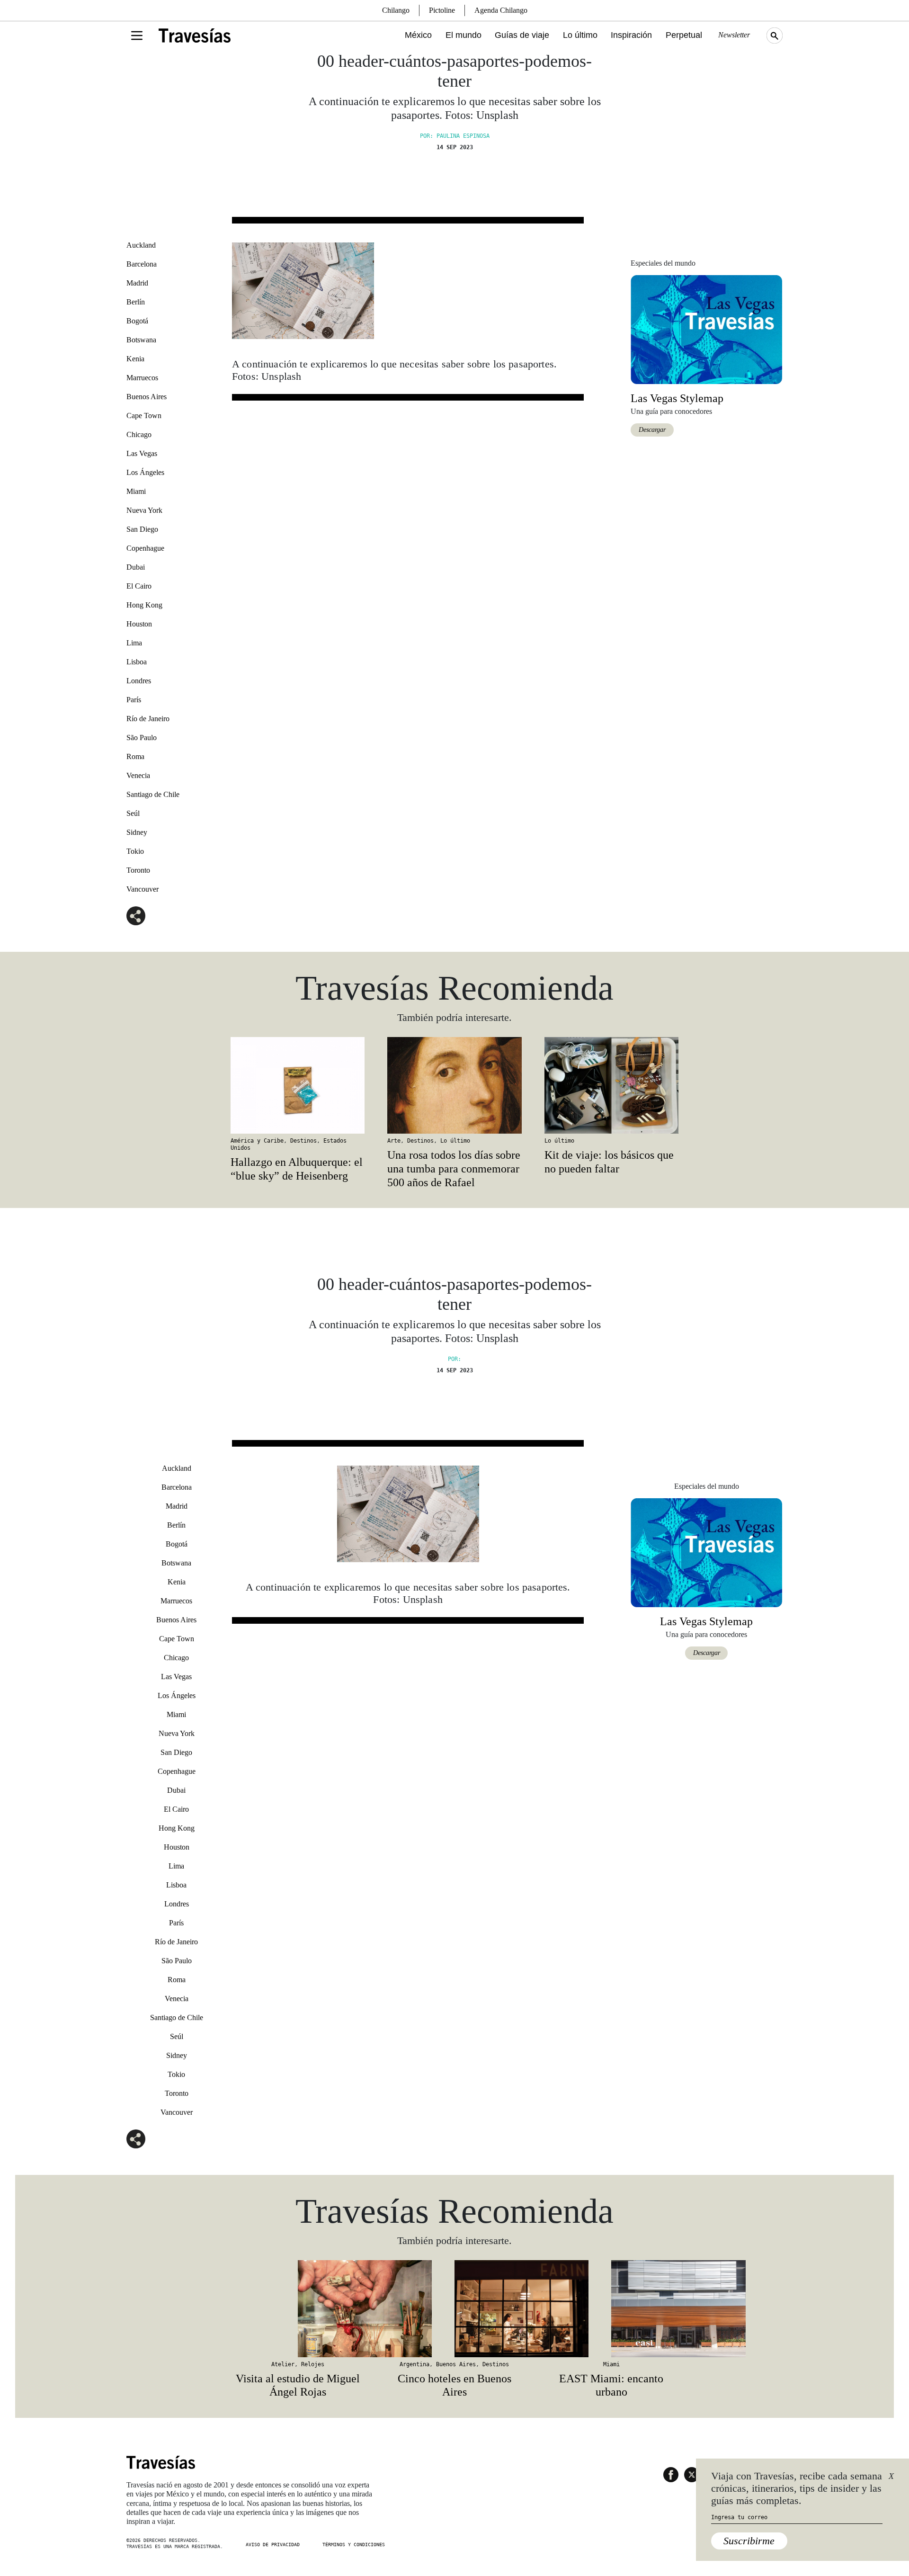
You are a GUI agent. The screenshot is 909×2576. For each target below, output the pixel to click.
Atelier (283, 2364)
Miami (136, 491)
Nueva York (144, 510)
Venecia (138, 775)
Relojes (313, 2364)
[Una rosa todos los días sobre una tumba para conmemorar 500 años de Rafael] (454, 1085)
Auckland (141, 245)
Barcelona (142, 264)
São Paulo (142, 738)
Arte (394, 1141)
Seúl (133, 813)
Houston (139, 624)
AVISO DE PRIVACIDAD (273, 2545)
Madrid (137, 283)
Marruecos (142, 378)
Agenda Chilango (501, 10)
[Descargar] (706, 328)
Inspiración (631, 35)
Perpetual (684, 35)
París (134, 700)
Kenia (135, 359)
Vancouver (143, 889)
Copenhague (145, 548)
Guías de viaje (522, 35)
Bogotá (137, 321)
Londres (139, 681)
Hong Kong (144, 605)
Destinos (303, 1141)
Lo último (580, 35)
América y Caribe (257, 1141)
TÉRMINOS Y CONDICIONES (354, 2545)
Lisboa (137, 662)
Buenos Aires (147, 397)
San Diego (142, 529)
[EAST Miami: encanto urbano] (611, 2308)
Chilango (396, 10)
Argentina (414, 2364)
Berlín (136, 302)
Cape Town (144, 416)
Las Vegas (142, 453)
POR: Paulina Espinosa (455, 136)
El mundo (463, 35)
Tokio (135, 851)
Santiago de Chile (153, 794)
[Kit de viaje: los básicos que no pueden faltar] (611, 1085)
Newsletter (734, 35)
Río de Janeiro (148, 719)
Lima (134, 643)
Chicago (139, 434)
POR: (454, 1359)
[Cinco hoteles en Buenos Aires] (454, 2308)
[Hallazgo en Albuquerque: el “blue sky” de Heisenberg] (298, 1085)
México (418, 35)
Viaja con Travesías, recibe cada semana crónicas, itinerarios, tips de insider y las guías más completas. (797, 2488)
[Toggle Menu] (137, 36)
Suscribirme (749, 2541)
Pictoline (442, 10)
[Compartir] (136, 916)
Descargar (652, 430)
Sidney (137, 832)
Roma (135, 756)
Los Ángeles (145, 472)
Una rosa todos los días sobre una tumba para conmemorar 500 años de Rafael (454, 1169)
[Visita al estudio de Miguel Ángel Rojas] (298, 2308)
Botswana (141, 340)
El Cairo (139, 586)
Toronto (138, 870)
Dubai (136, 567)
